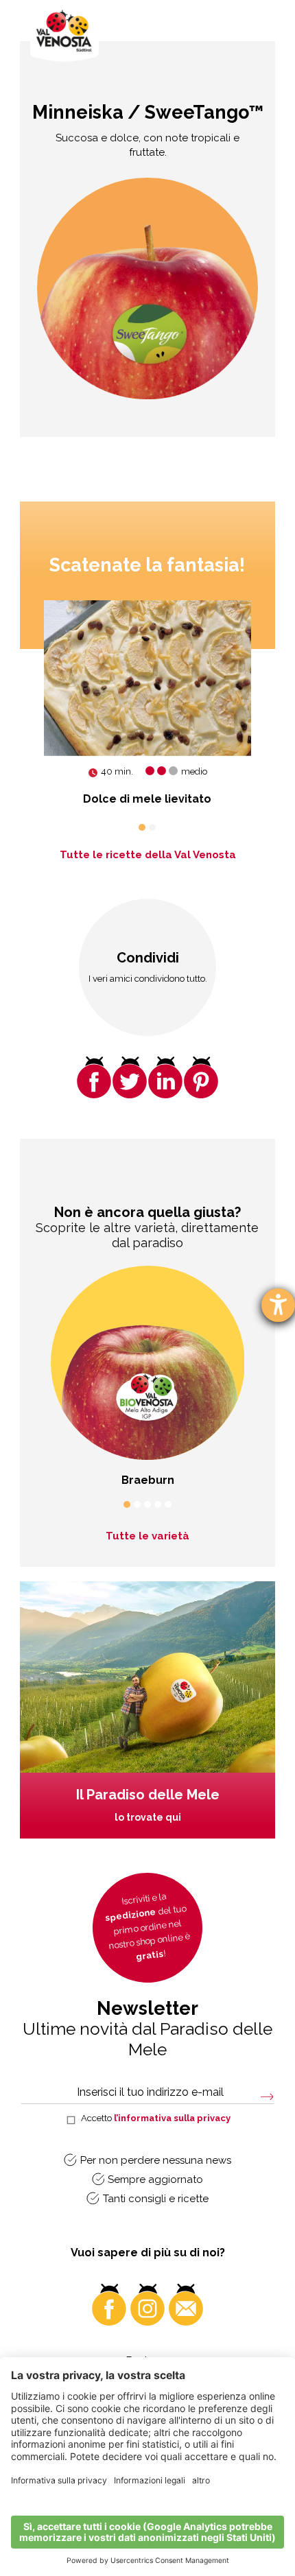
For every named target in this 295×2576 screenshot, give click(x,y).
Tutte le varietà (147, 1536)
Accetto (156, 2118)
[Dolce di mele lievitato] (147, 678)
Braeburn (148, 1480)
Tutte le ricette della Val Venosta (148, 855)
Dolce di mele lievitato (147, 799)
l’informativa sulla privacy (172, 2118)
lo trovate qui (148, 1817)
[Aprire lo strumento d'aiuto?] (278, 1305)
